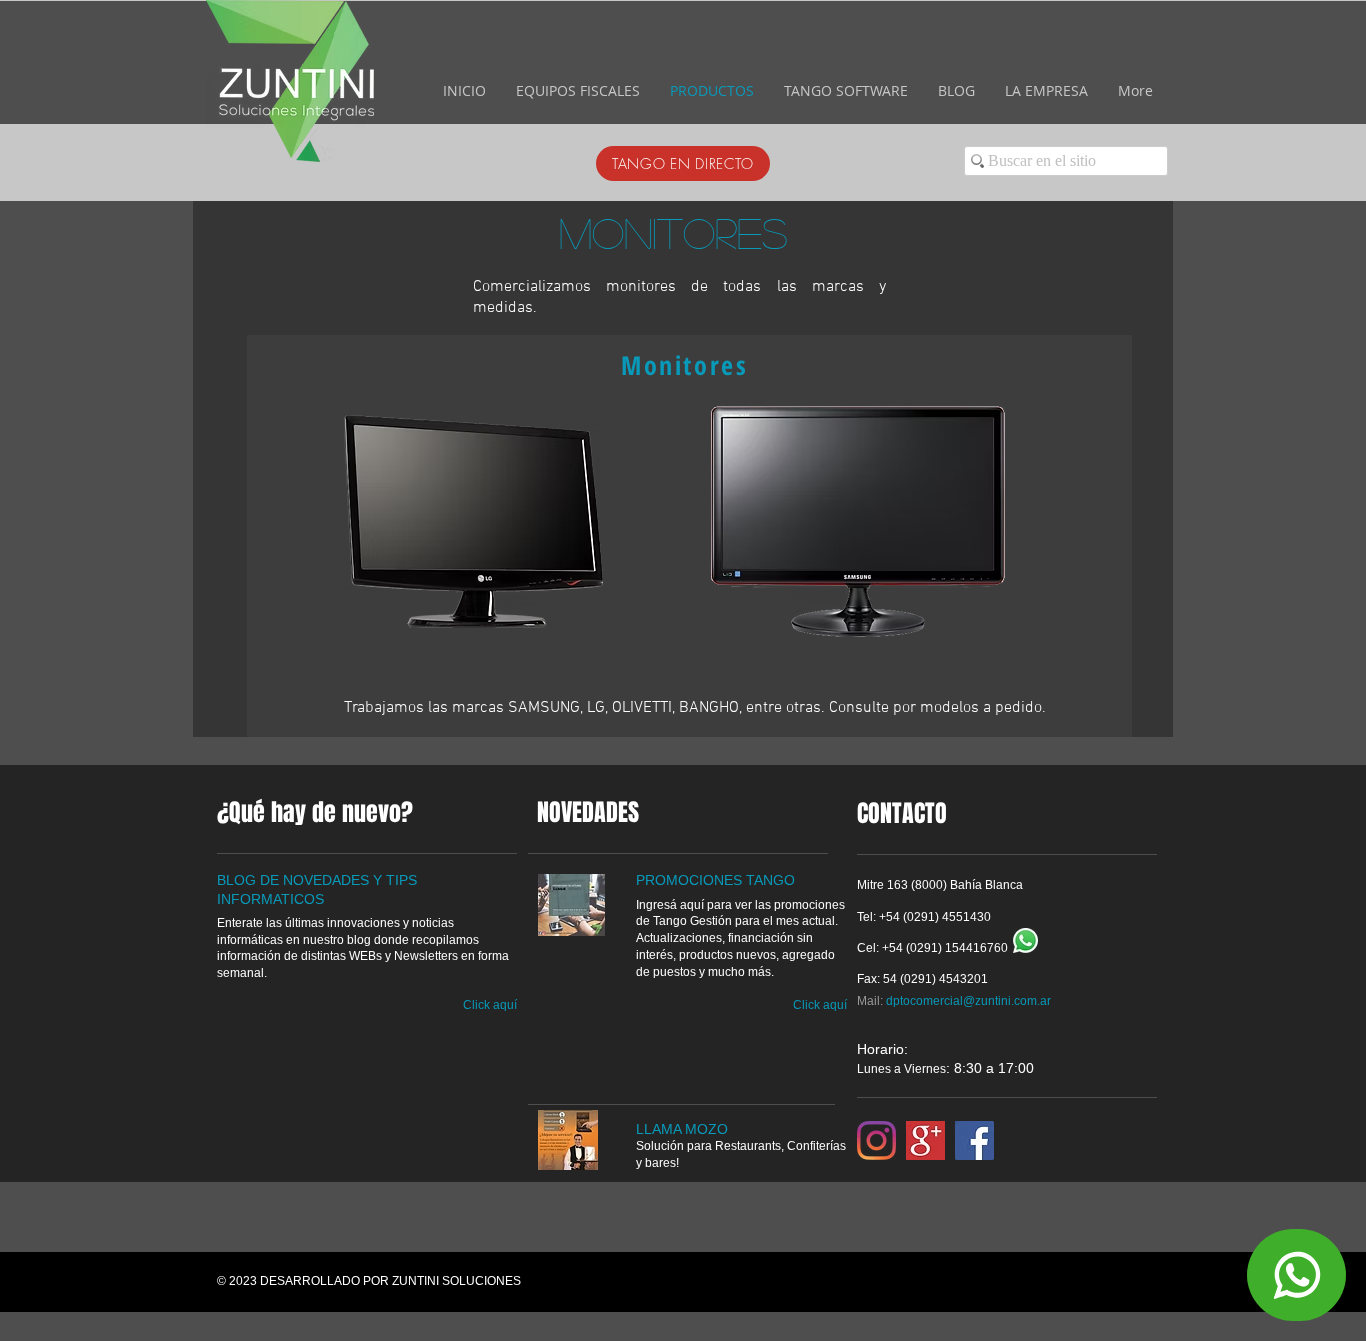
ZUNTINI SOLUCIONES (456, 1281)
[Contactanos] (1296, 1275)
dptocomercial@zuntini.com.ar (968, 1001)
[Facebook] (974, 1140)
